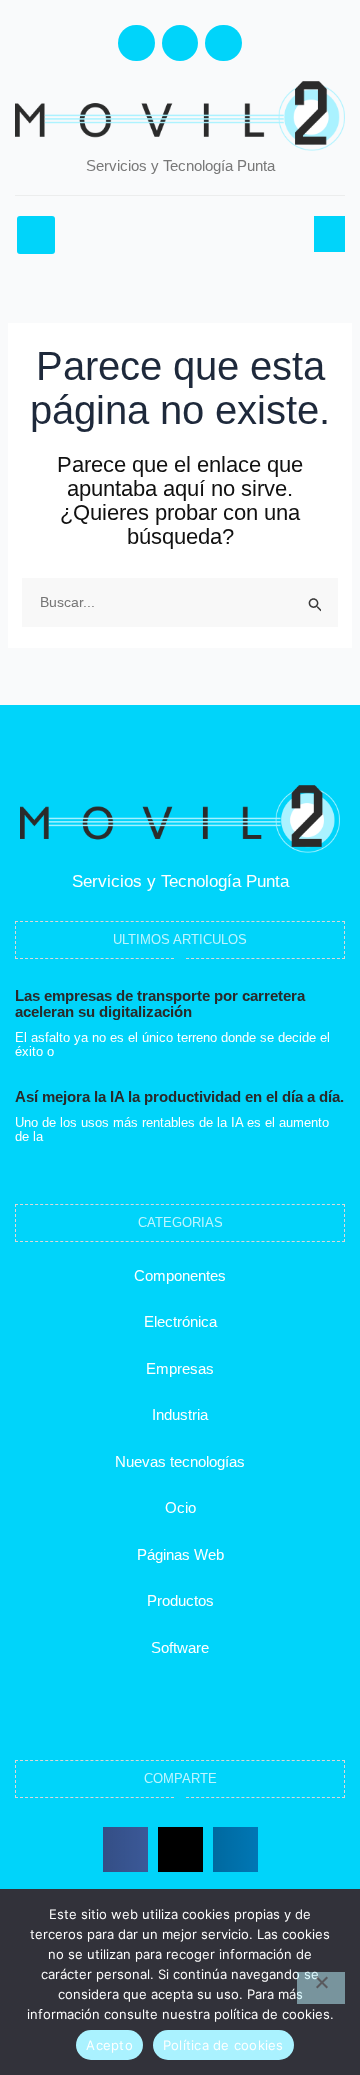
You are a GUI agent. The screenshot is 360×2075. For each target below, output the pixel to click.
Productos (180, 1600)
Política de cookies (223, 2045)
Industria (180, 1414)
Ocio (180, 1507)
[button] (36, 235)
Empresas (180, 1368)
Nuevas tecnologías (180, 1461)
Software (180, 1647)
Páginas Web (180, 1554)
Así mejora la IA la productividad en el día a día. (179, 1096)
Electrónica (180, 1321)
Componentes (180, 1275)
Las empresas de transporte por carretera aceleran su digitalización (160, 1004)
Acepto (109, 2045)
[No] (321, 1988)
